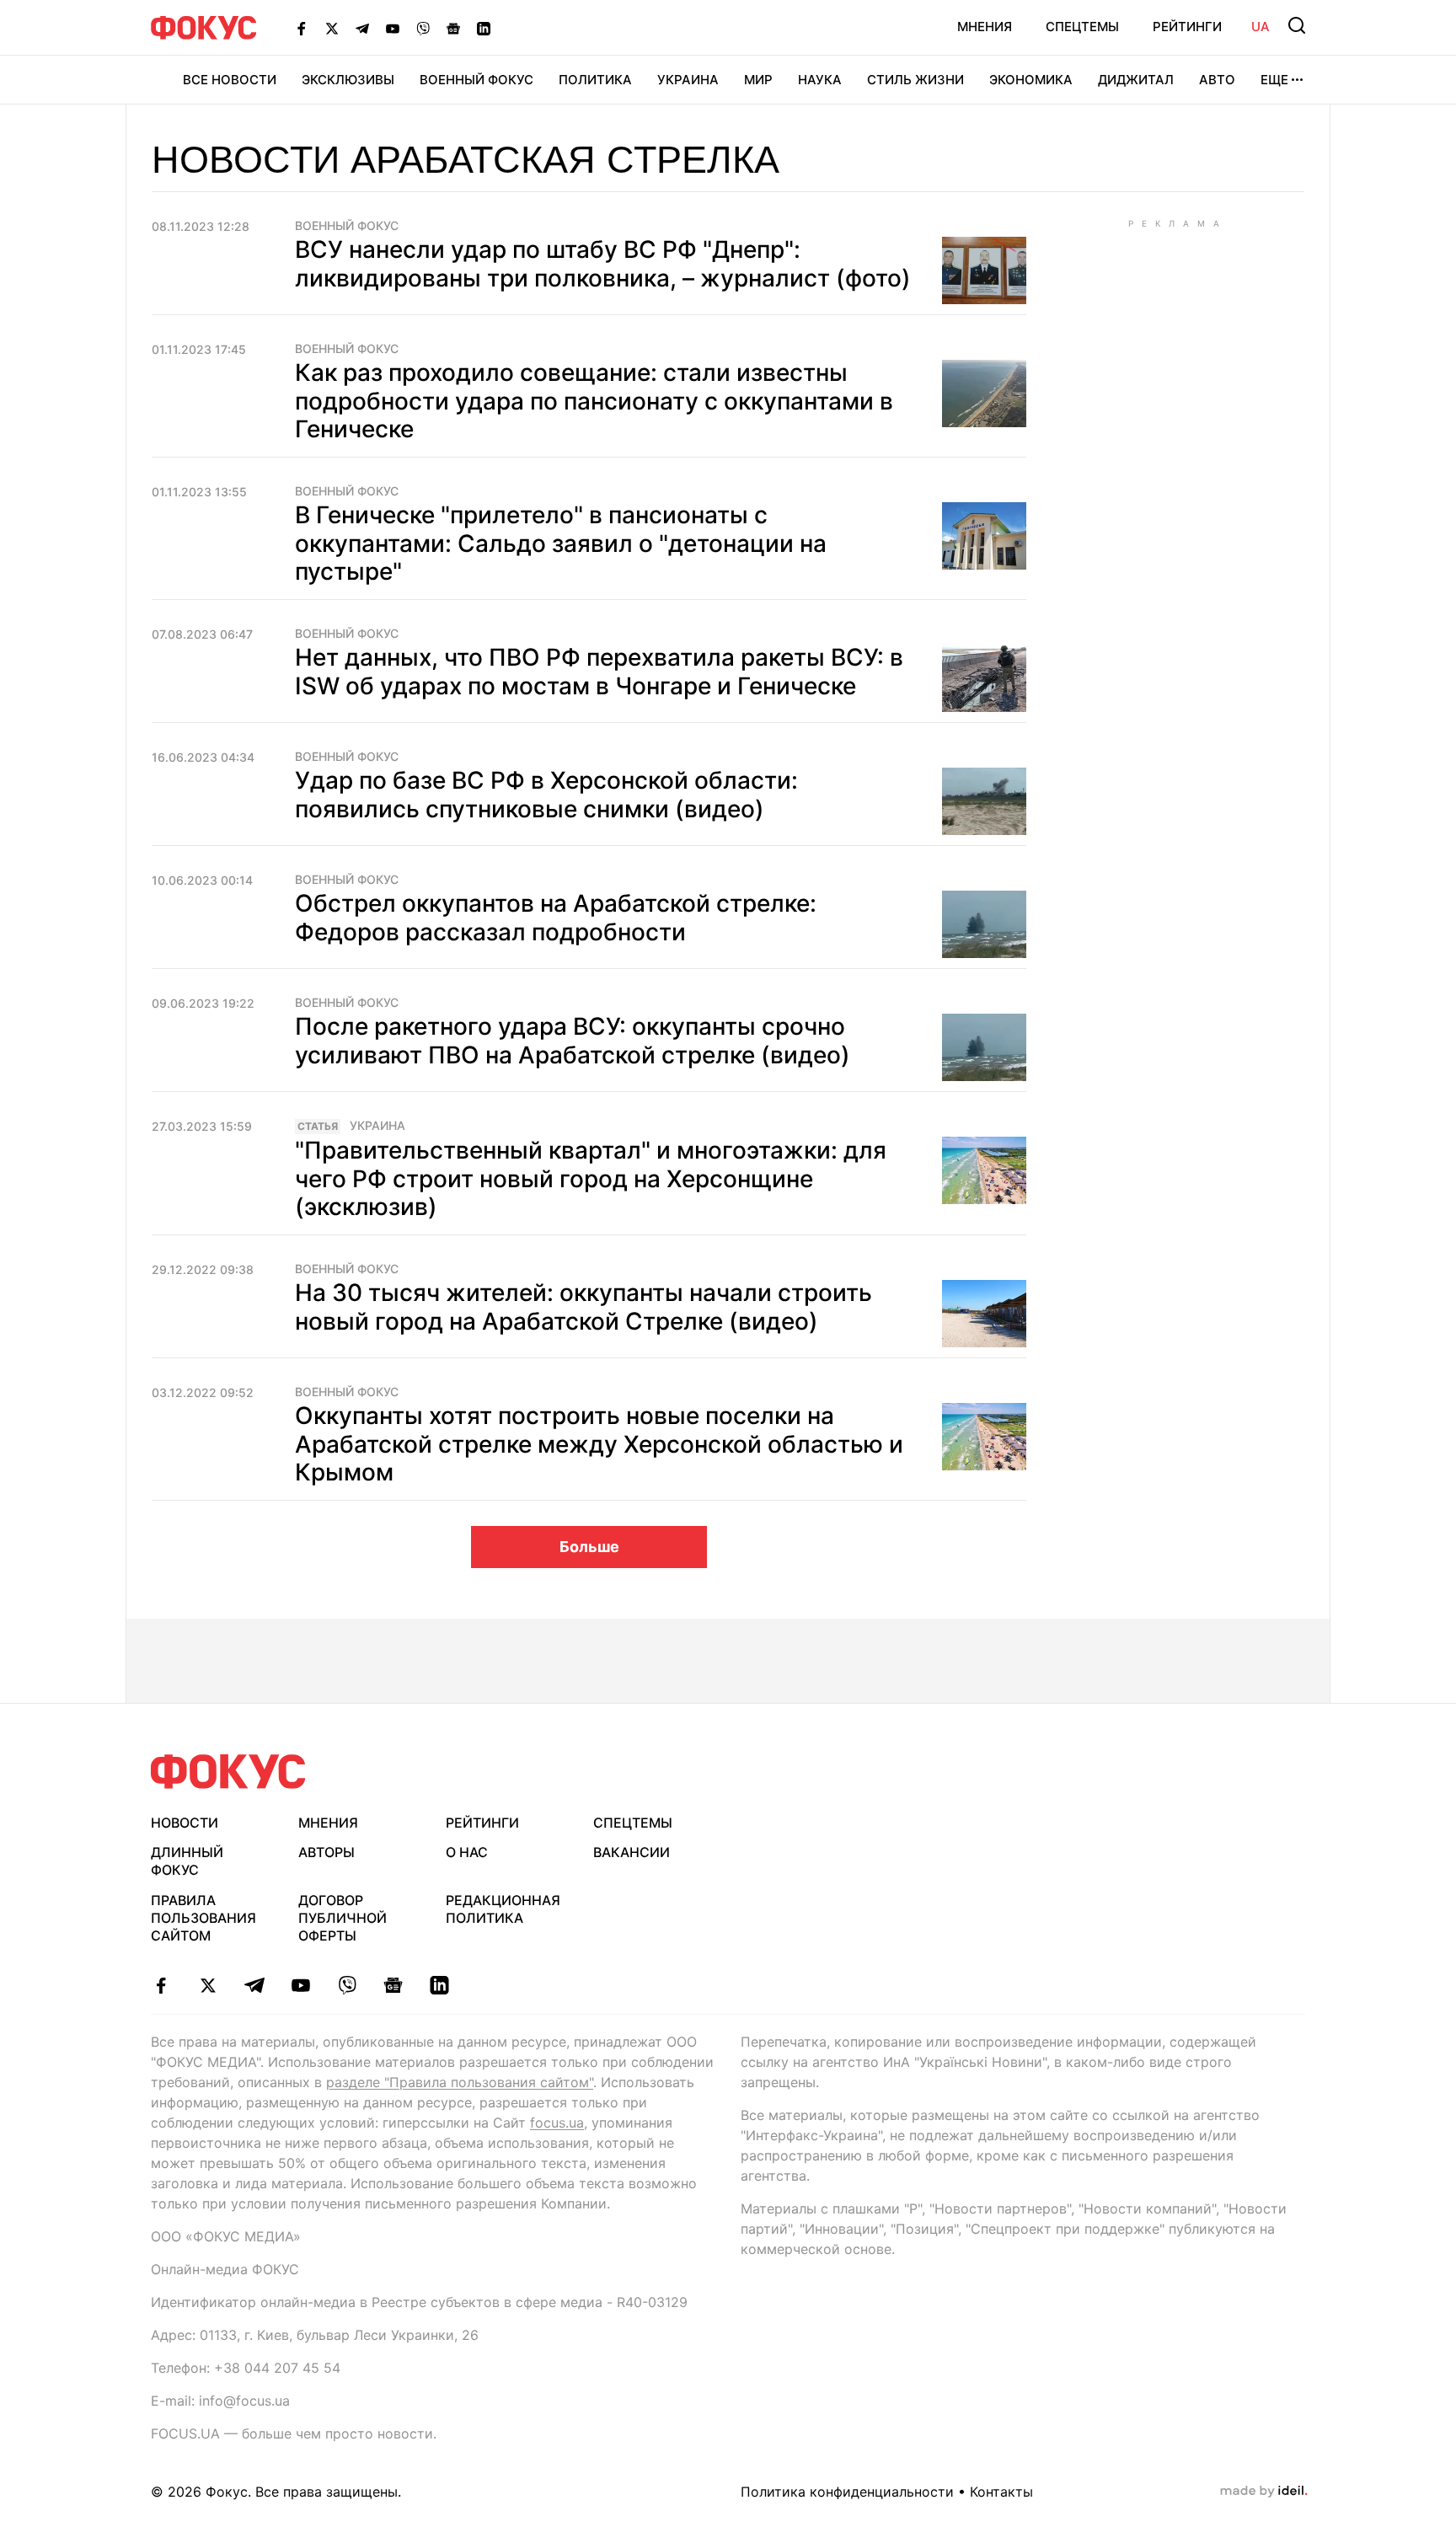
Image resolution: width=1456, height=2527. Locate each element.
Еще (1274, 80)
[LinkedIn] (484, 28)
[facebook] (161, 1985)
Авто (1217, 80)
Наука (820, 80)
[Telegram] (362, 28)
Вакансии (632, 1852)
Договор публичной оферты (343, 1918)
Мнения (985, 27)
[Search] (1297, 25)
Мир (758, 80)
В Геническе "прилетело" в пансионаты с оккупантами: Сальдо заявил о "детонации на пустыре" (561, 543)
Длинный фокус (187, 1861)
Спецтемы (1082, 27)
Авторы (327, 1852)
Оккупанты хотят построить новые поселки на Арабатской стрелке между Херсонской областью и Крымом (599, 1444)
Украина (688, 80)
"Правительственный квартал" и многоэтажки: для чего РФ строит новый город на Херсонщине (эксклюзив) (591, 1178)
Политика (595, 80)
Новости (185, 1823)
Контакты (1001, 2492)
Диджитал (1136, 80)
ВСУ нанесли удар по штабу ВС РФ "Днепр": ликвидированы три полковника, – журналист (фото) (603, 264)
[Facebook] (302, 28)
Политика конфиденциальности (847, 2492)
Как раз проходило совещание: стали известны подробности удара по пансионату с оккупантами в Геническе (594, 401)
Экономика (1031, 80)
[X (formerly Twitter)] (332, 28)
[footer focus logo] (228, 1772)
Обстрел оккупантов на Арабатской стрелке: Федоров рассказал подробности (556, 918)
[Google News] (453, 28)
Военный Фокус (476, 80)
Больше (589, 1547)
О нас (467, 1852)
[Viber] (423, 28)
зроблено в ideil (1264, 2492)
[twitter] (208, 1985)
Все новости (230, 80)
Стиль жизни (915, 80)
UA (1261, 27)
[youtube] (300, 1985)
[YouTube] (393, 28)
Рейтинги (1187, 27)
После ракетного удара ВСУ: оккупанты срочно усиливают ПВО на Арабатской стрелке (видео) (573, 1041)
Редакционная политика (503, 1909)
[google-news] (393, 1985)
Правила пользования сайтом (203, 1918)
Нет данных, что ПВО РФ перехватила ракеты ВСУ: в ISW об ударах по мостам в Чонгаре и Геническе (599, 672)
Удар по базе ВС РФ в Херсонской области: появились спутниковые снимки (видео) (546, 795)
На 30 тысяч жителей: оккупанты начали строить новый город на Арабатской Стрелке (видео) (583, 1307)
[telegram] (254, 1985)
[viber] (347, 1985)
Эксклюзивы (348, 80)
